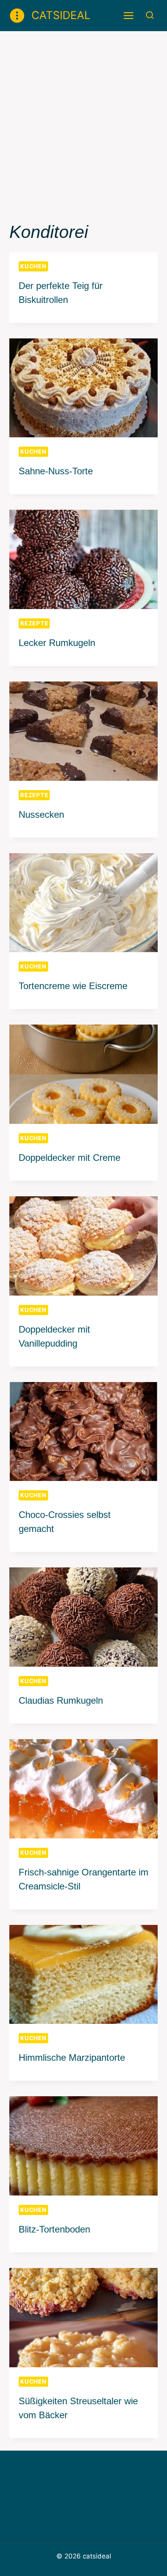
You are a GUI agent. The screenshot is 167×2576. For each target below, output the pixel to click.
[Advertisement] (83, 119)
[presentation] (83, 388)
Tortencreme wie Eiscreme (73, 986)
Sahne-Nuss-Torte (56, 471)
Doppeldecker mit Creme (70, 1158)
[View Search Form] (150, 15)
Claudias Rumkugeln (61, 1700)
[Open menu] (129, 15)
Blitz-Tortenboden (54, 2229)
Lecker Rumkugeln (57, 643)
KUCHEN (33, 266)
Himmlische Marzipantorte (72, 2057)
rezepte (34, 623)
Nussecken (41, 814)
